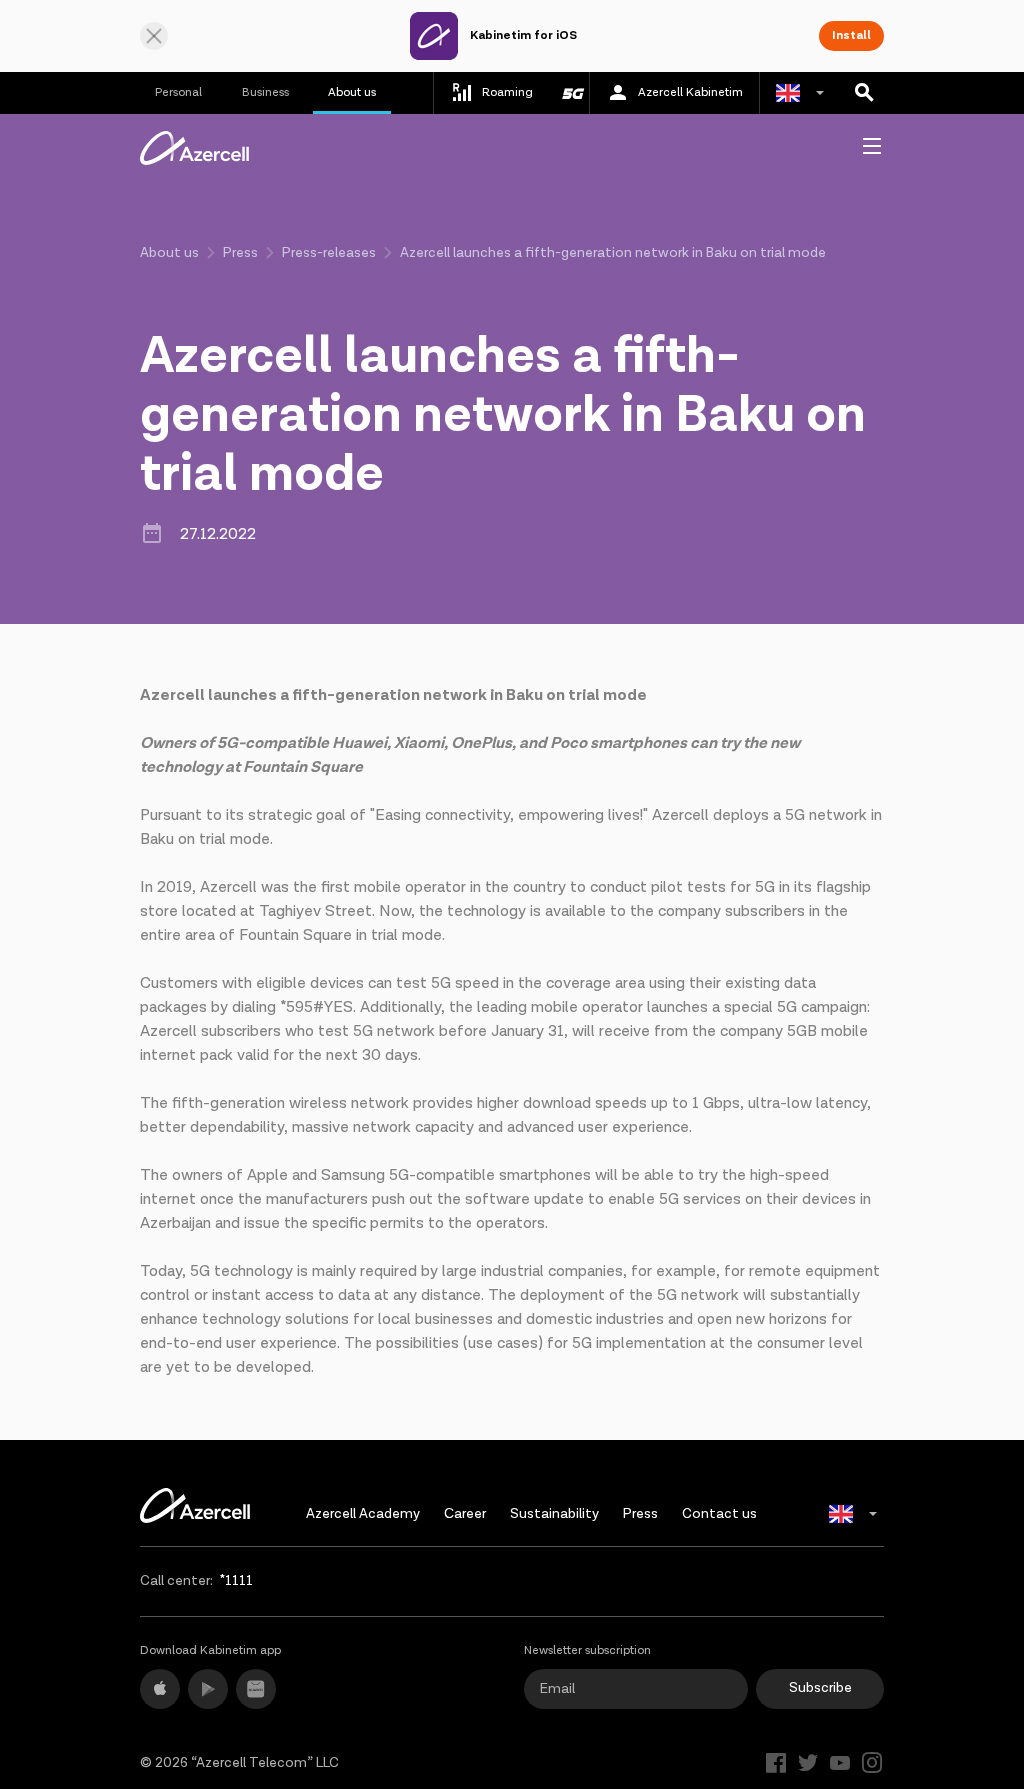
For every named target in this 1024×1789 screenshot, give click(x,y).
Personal (178, 92)
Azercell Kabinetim (690, 92)
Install (851, 35)
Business (265, 92)
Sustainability (554, 1514)
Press (240, 253)
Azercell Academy (363, 1514)
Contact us (719, 1514)
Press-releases (329, 253)
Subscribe (820, 1688)
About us (352, 92)
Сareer (465, 1514)
